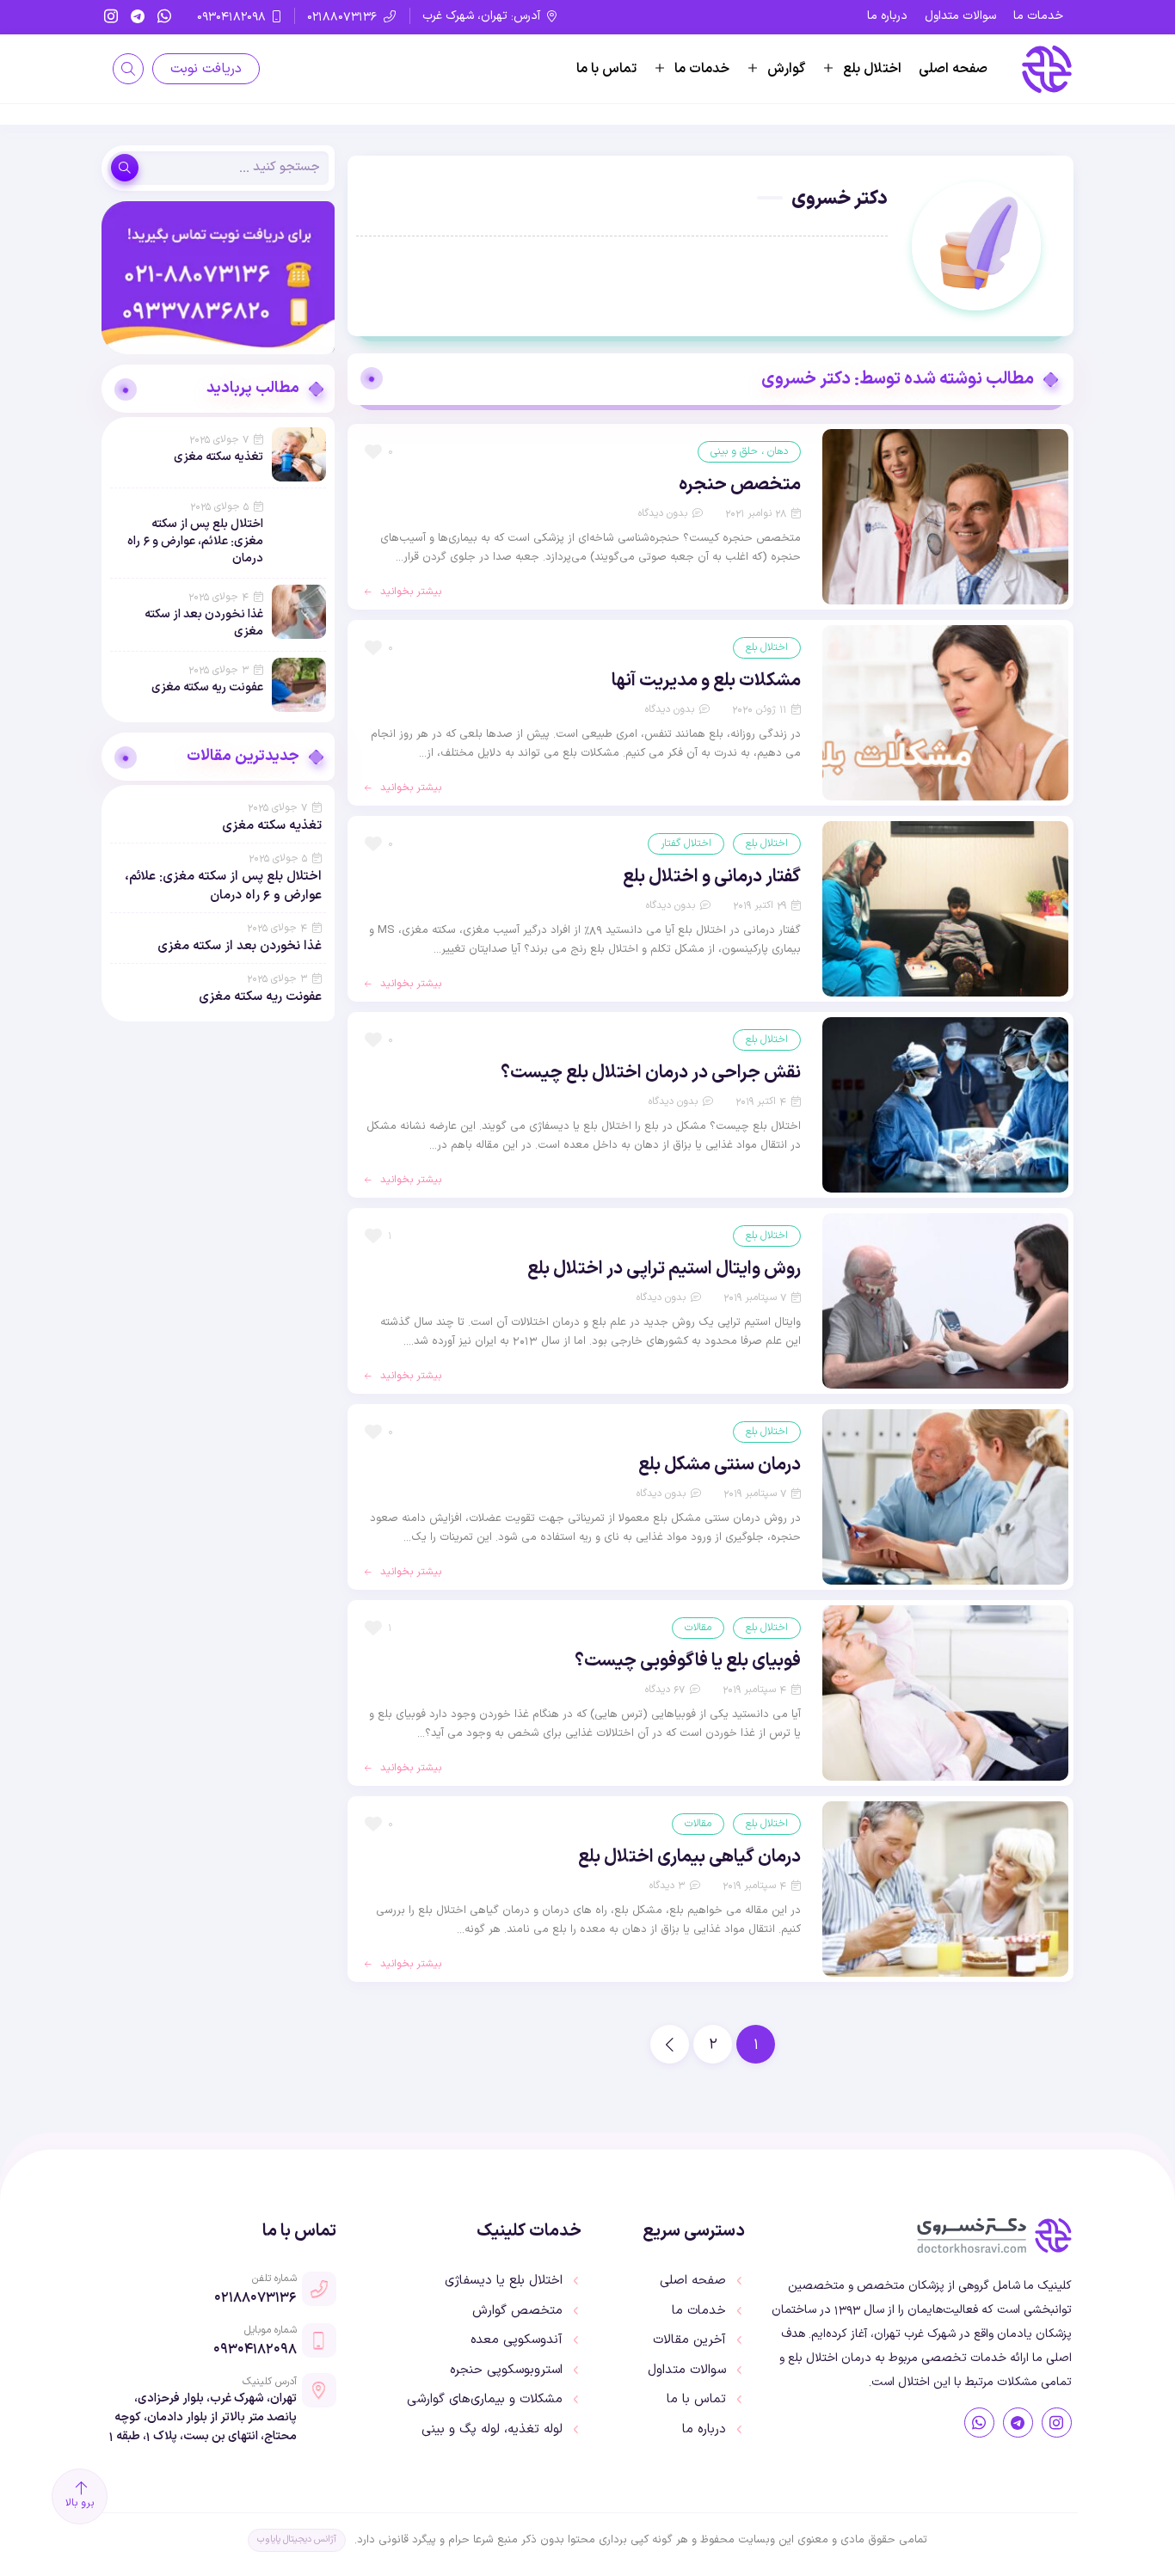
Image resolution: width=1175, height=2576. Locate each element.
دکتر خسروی (840, 199)
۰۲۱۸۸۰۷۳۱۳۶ (255, 2297)
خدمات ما (1038, 16)
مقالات (698, 1627)
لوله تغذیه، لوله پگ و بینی (492, 2430)
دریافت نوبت (206, 69)
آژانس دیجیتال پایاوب (297, 2539)
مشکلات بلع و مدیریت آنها (706, 681)
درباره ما (887, 16)
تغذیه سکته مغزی (218, 457)
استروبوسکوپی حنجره (506, 2371)
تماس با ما (606, 69)
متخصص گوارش (517, 2311)
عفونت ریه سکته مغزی (207, 687)
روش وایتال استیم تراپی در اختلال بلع (664, 1269)
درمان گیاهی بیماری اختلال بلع (689, 1857)
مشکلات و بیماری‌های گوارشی (485, 2400)
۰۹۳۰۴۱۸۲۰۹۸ (255, 2348)
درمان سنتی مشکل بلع (720, 1465)
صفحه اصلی (953, 69)
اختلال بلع (872, 69)
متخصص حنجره (740, 485)
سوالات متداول (960, 16)
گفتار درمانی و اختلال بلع (712, 877)
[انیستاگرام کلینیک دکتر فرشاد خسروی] (1057, 2423)
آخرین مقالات (689, 2340)
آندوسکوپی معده (517, 2340)
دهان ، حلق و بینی (749, 451)
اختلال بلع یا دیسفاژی (504, 2281)
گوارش (786, 69)
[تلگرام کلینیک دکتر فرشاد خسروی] (1018, 2423)
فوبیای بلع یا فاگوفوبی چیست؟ (688, 1661)
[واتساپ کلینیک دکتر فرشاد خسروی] (979, 2423)
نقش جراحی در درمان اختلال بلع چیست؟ (651, 1073)
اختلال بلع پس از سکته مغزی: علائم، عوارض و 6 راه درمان (195, 541)
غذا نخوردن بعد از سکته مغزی (204, 623)
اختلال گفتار (686, 843)
